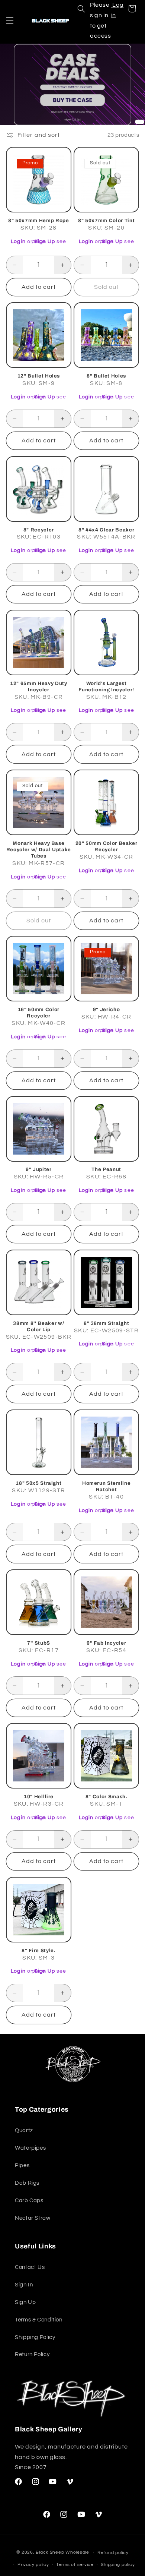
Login (18, 241)
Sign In (24, 2285)
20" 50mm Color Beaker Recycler (107, 846)
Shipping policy (118, 2565)
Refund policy (113, 2553)
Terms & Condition (39, 2320)
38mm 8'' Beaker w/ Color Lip (38, 1326)
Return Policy (32, 2354)
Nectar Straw (33, 2218)
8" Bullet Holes (106, 376)
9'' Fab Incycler (107, 1643)
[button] (10, 20)
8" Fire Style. (38, 1950)
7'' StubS (39, 1643)
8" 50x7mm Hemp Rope (39, 220)
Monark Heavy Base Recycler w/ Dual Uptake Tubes (39, 850)
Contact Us (30, 2267)
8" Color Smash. (107, 1797)
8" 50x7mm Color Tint (106, 220)
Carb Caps (29, 2201)
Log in (117, 10)
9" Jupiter (39, 1169)
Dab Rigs (27, 2183)
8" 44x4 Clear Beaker (106, 530)
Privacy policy (33, 2565)
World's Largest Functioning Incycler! (106, 686)
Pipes (22, 2165)
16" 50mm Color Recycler (39, 1013)
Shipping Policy (35, 2337)
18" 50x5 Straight (38, 1483)
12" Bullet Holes (39, 376)
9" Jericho (107, 1009)
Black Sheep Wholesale (62, 2553)
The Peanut (106, 1169)
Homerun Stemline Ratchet (107, 1486)
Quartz (24, 2130)
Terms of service (75, 2565)
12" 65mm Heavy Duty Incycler (39, 686)
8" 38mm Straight (107, 1323)
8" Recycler (39, 530)
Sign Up (45, 241)
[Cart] (132, 9)
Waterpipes (30, 2148)
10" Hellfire (39, 1797)
